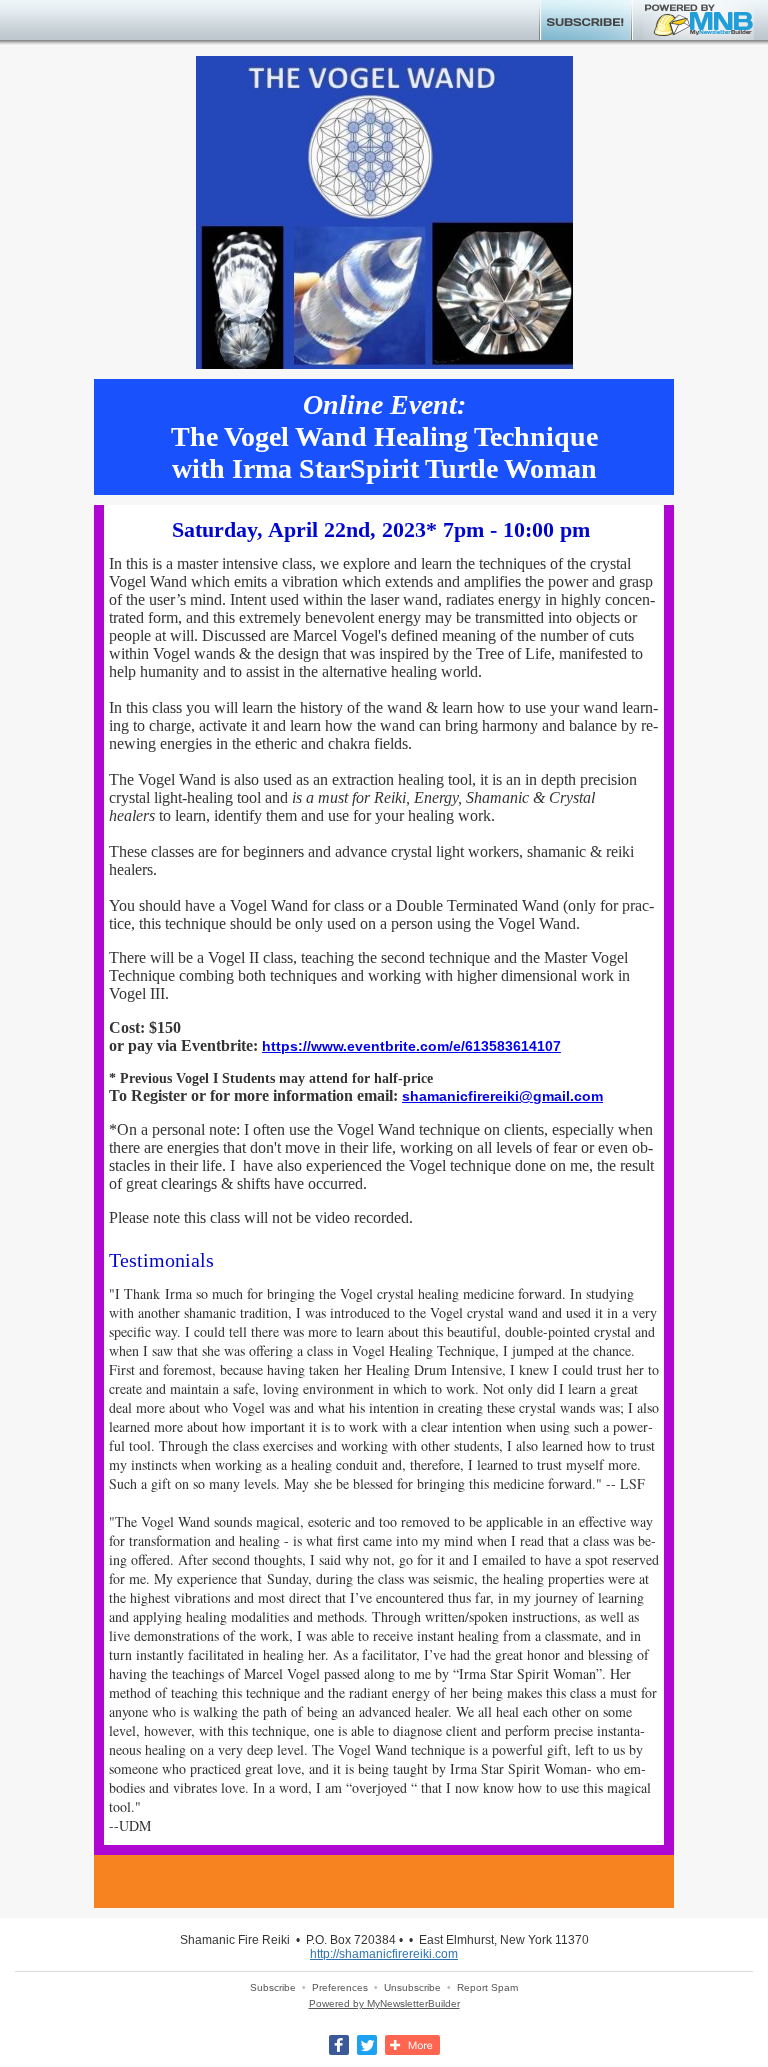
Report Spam (487, 1987)
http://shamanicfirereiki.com (384, 1954)
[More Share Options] (412, 2051)
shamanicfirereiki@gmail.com (502, 1096)
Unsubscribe (412, 1987)
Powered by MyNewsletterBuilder (384, 2003)
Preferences (340, 1987)
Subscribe (273, 1987)
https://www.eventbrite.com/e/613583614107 (411, 1046)
